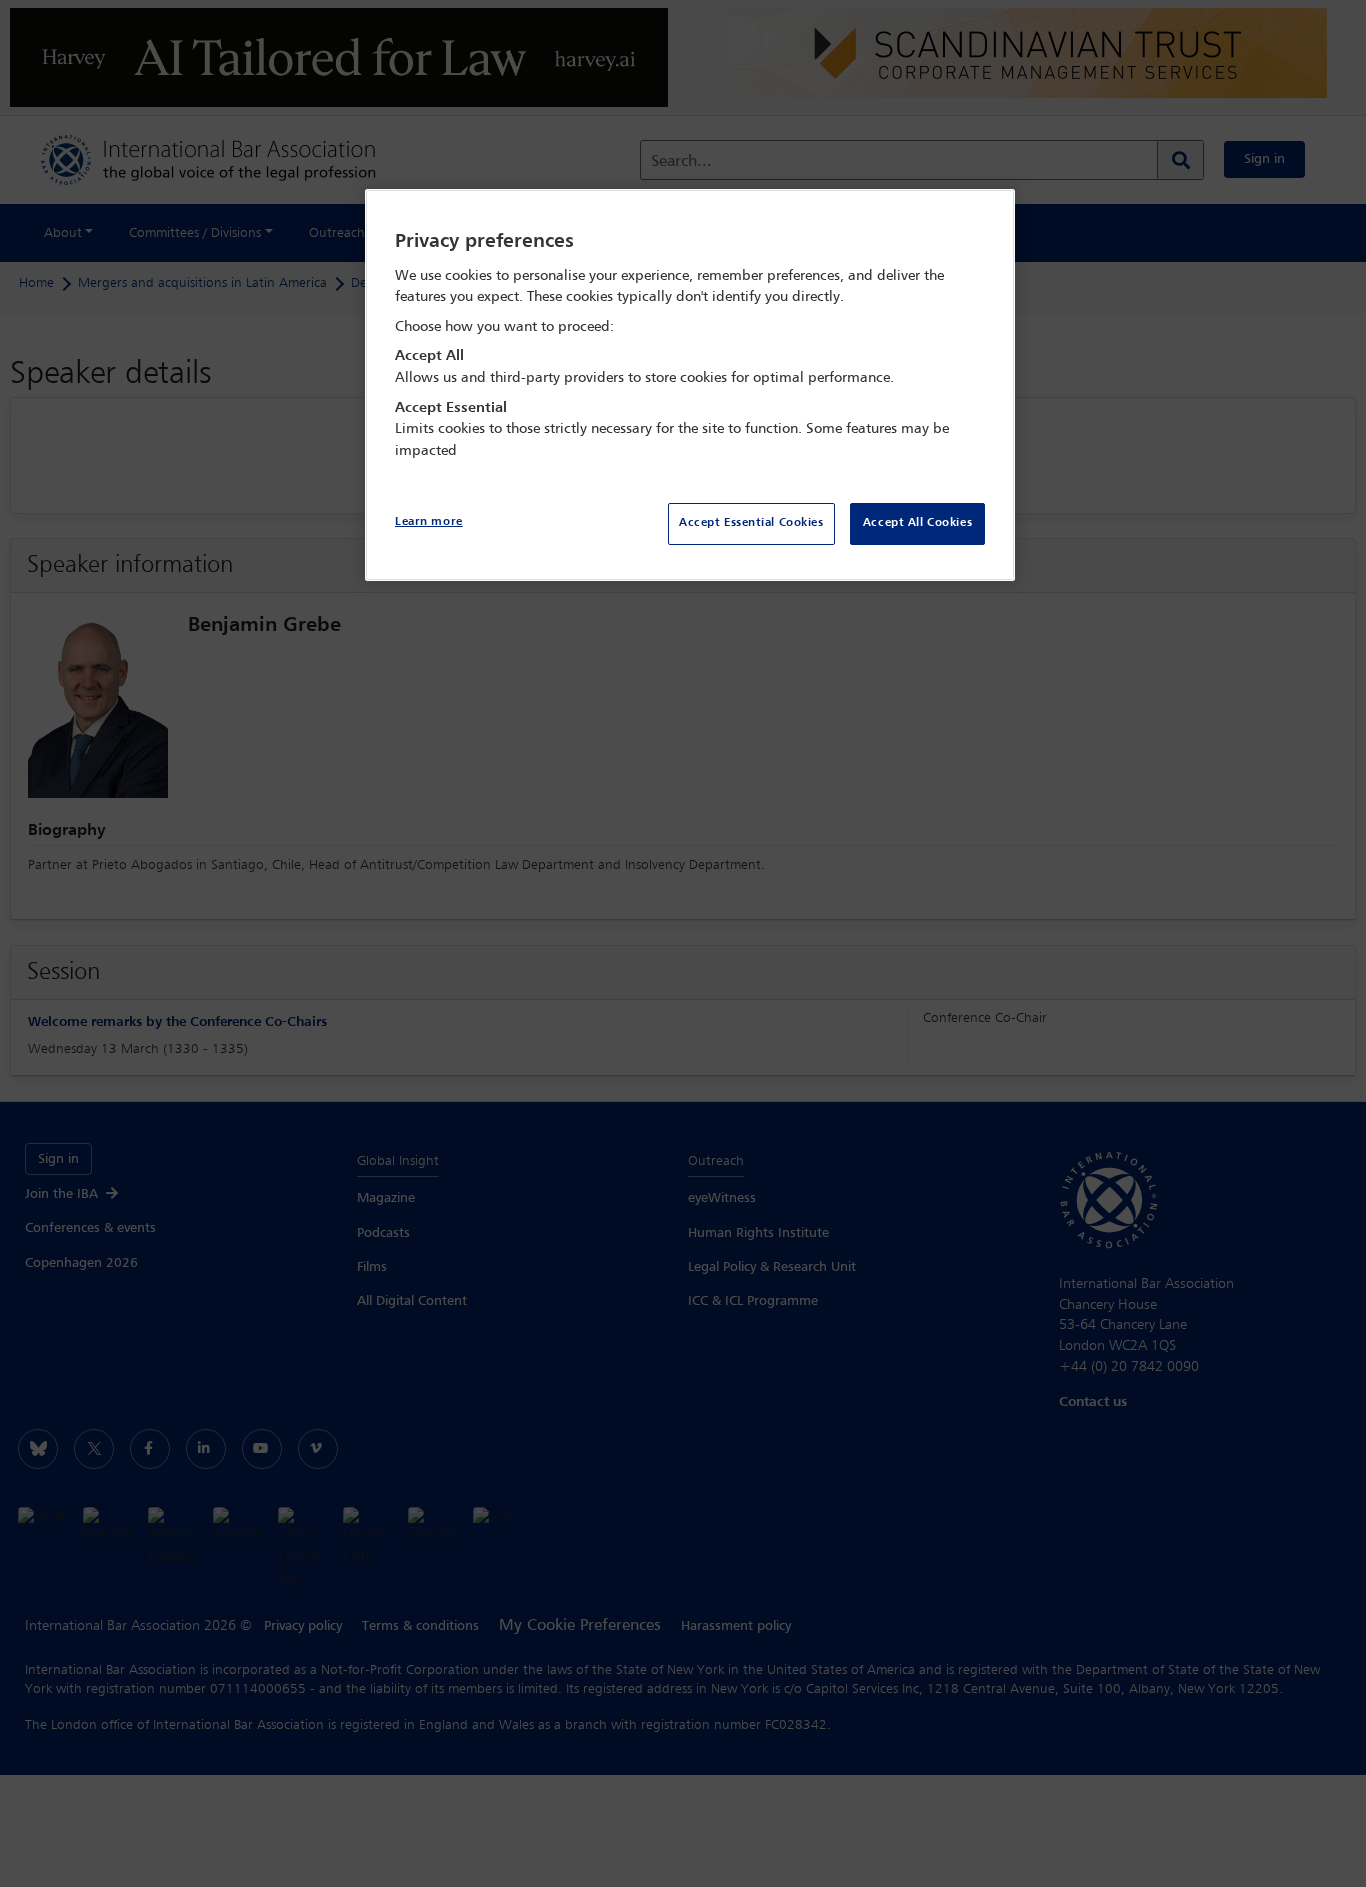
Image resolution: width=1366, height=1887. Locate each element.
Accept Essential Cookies (751, 523)
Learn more (429, 522)
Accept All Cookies (917, 523)
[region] (690, 385)
